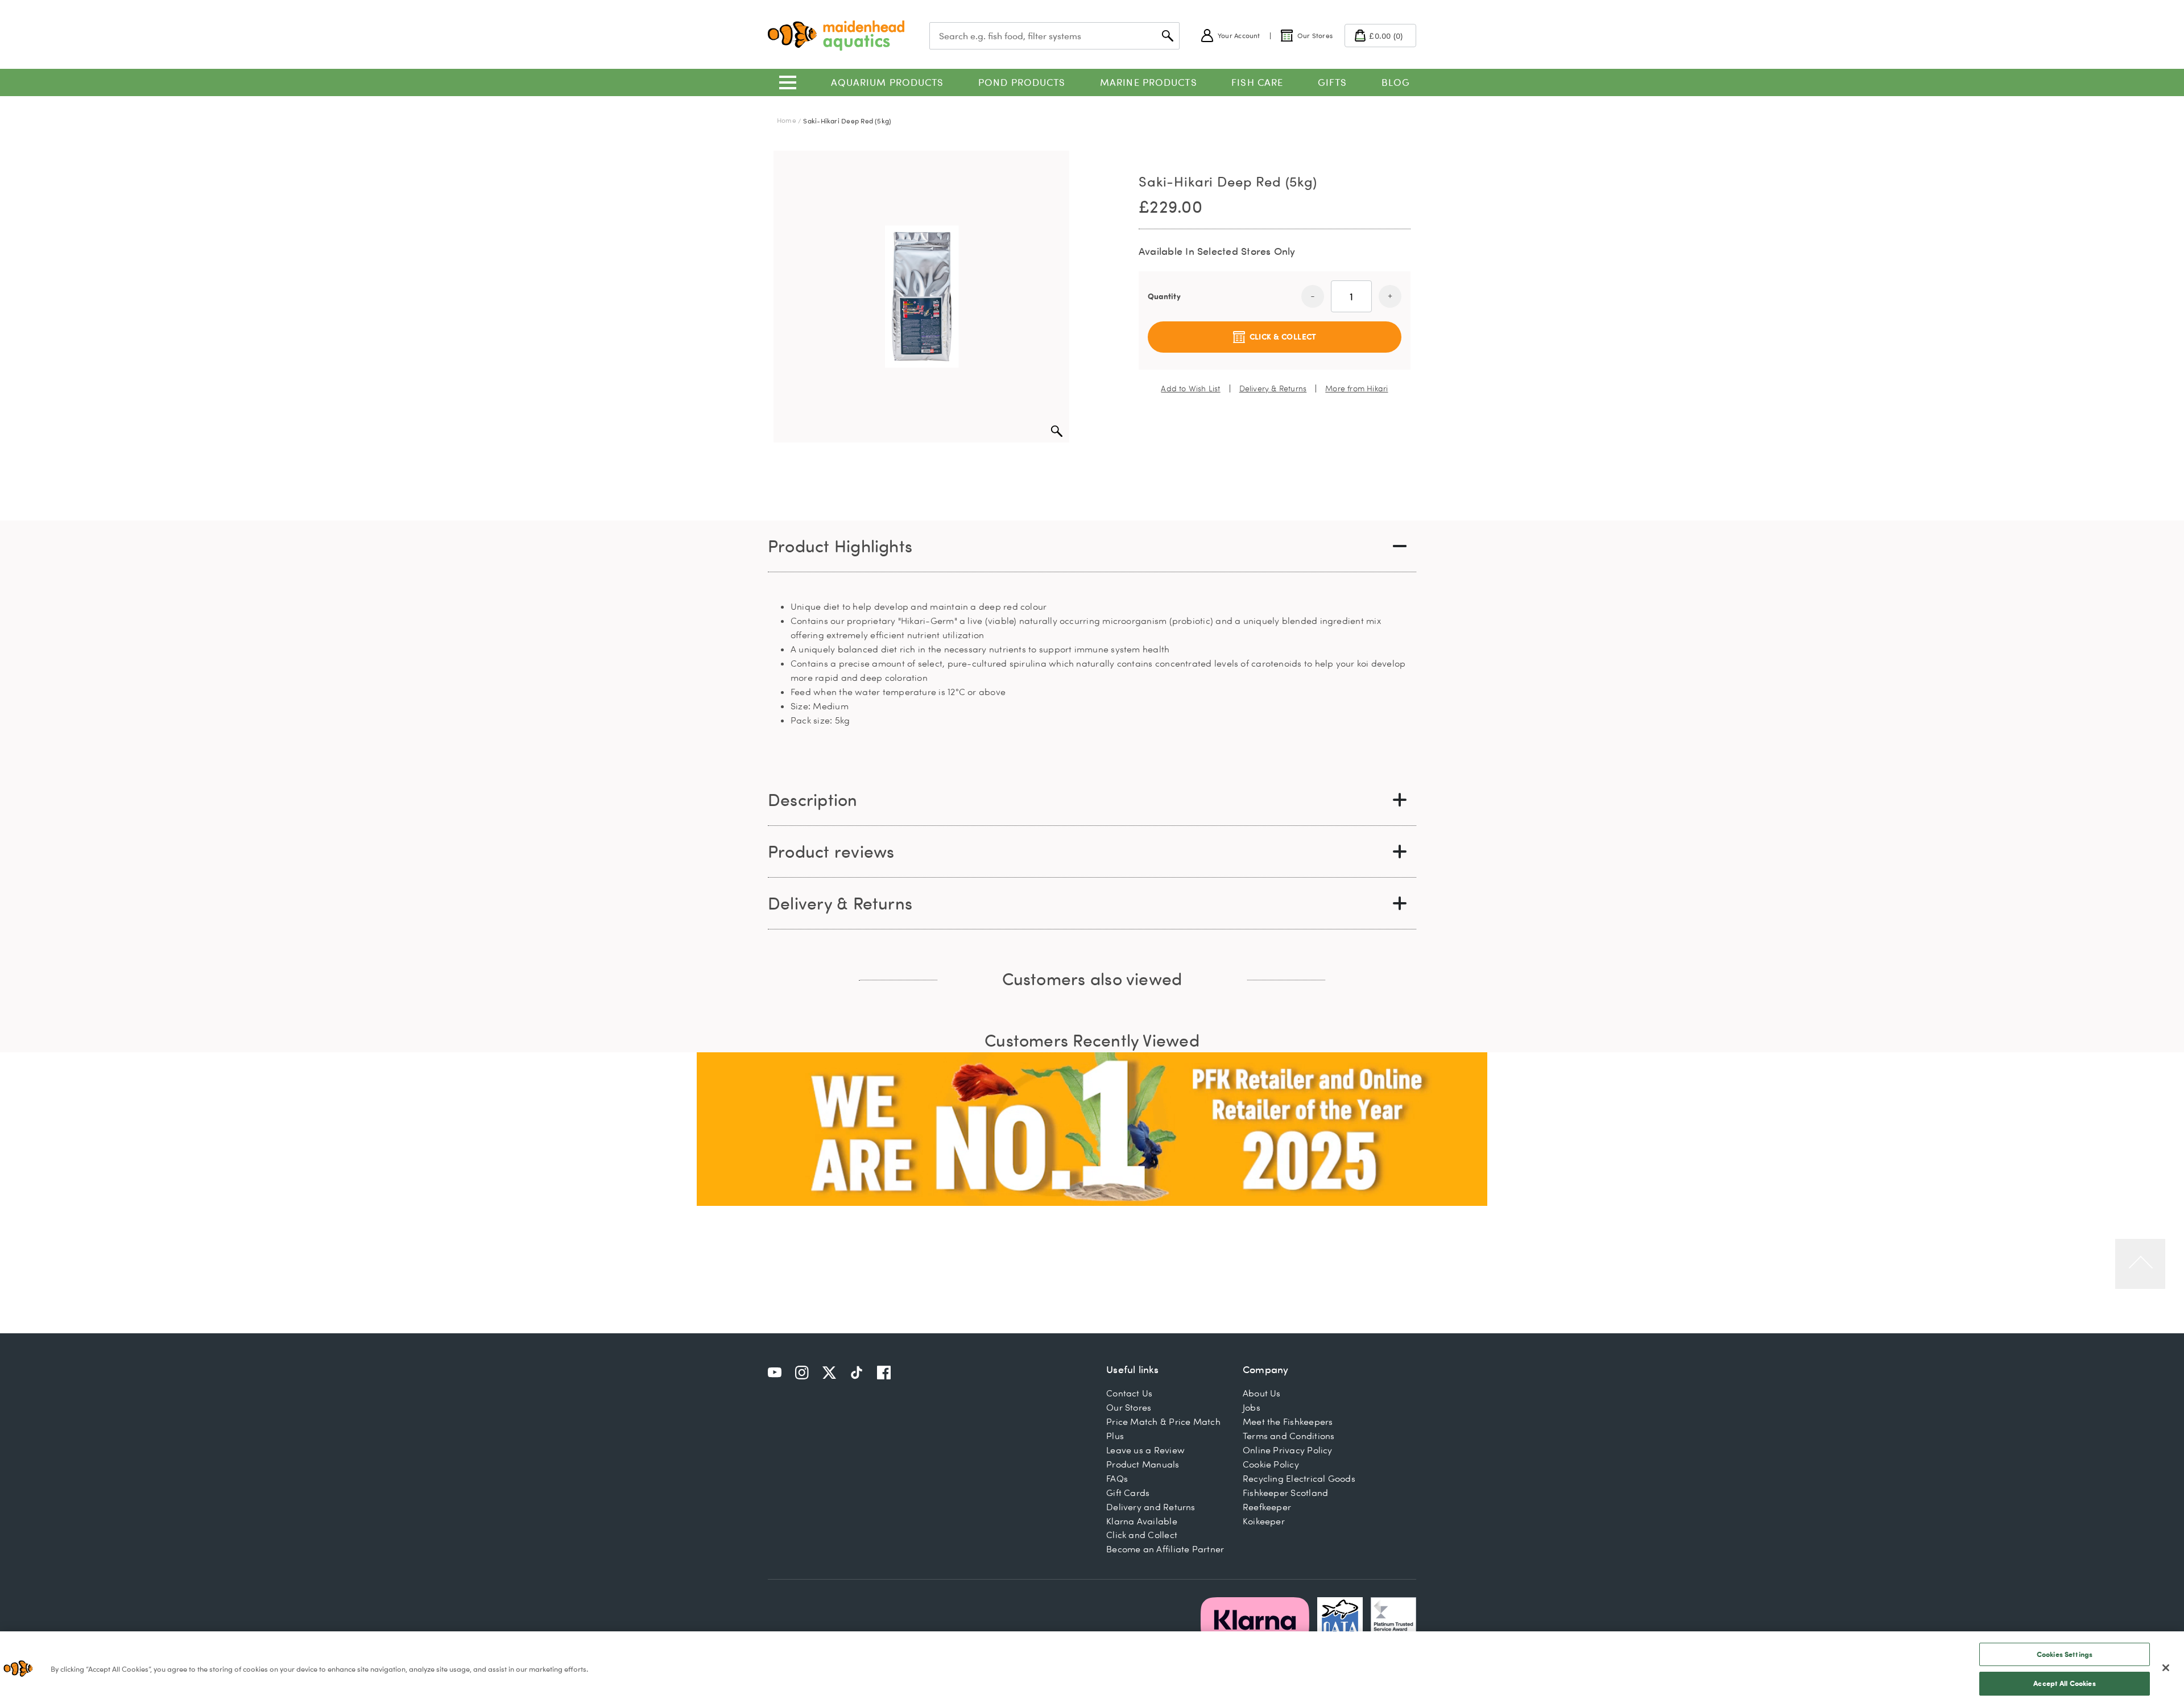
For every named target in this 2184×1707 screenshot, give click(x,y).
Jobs (1252, 1407)
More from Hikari (1356, 388)
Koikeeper (1264, 1521)
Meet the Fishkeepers (1288, 1421)
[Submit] (1168, 36)
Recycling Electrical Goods (1299, 1478)
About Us (1262, 1393)
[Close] (2166, 1668)
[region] (1092, 1669)
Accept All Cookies (2064, 1683)
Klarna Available (1142, 1521)
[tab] (1092, 546)
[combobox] (1054, 36)
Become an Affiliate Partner (1165, 1549)
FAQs (1117, 1478)
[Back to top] (2140, 1264)
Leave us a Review (1145, 1450)
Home (787, 120)
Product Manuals (1143, 1464)
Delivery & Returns (1273, 388)
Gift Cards (1128, 1493)
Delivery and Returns (1151, 1507)
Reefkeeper (1267, 1507)
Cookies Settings (2065, 1654)
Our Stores (1129, 1407)
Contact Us (1129, 1393)
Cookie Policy (1271, 1464)
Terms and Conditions (1289, 1436)
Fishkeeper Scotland (1285, 1493)
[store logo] (836, 36)
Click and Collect (1142, 1535)
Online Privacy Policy (1288, 1450)
